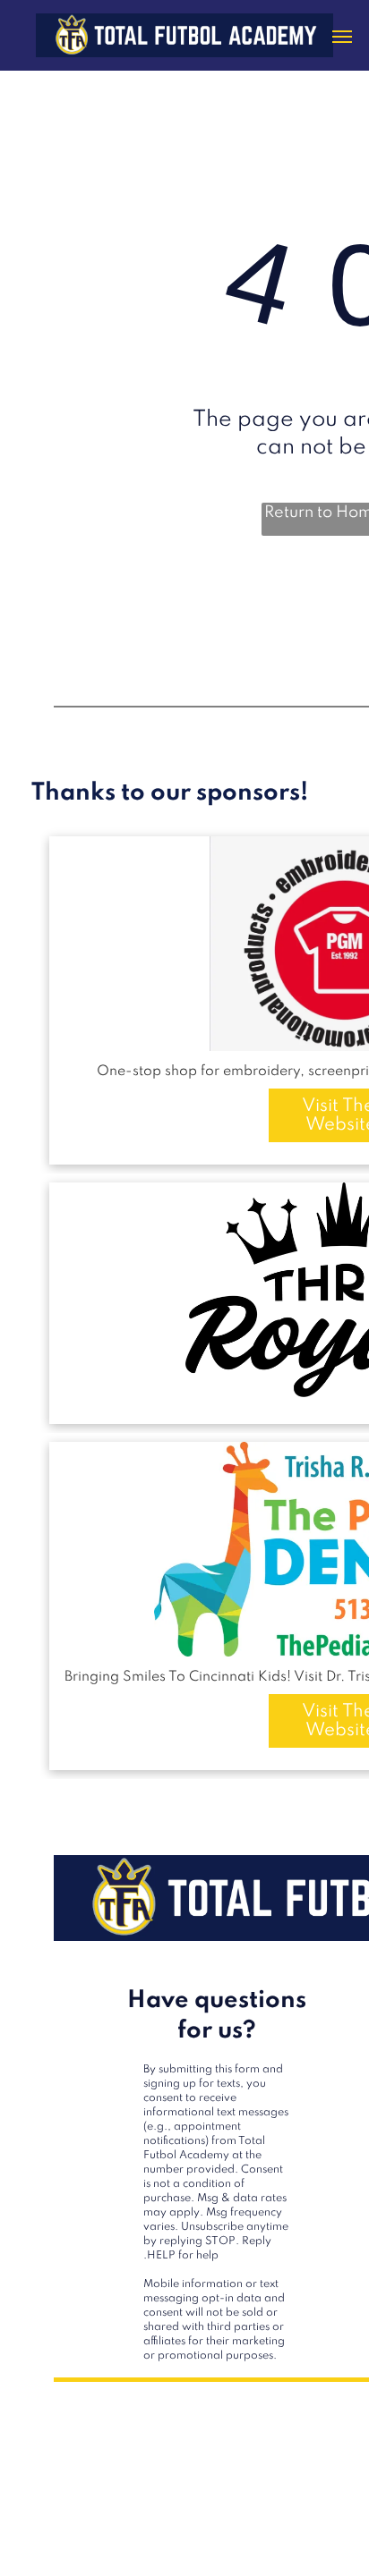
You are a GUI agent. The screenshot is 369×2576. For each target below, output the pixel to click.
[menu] (342, 37)
